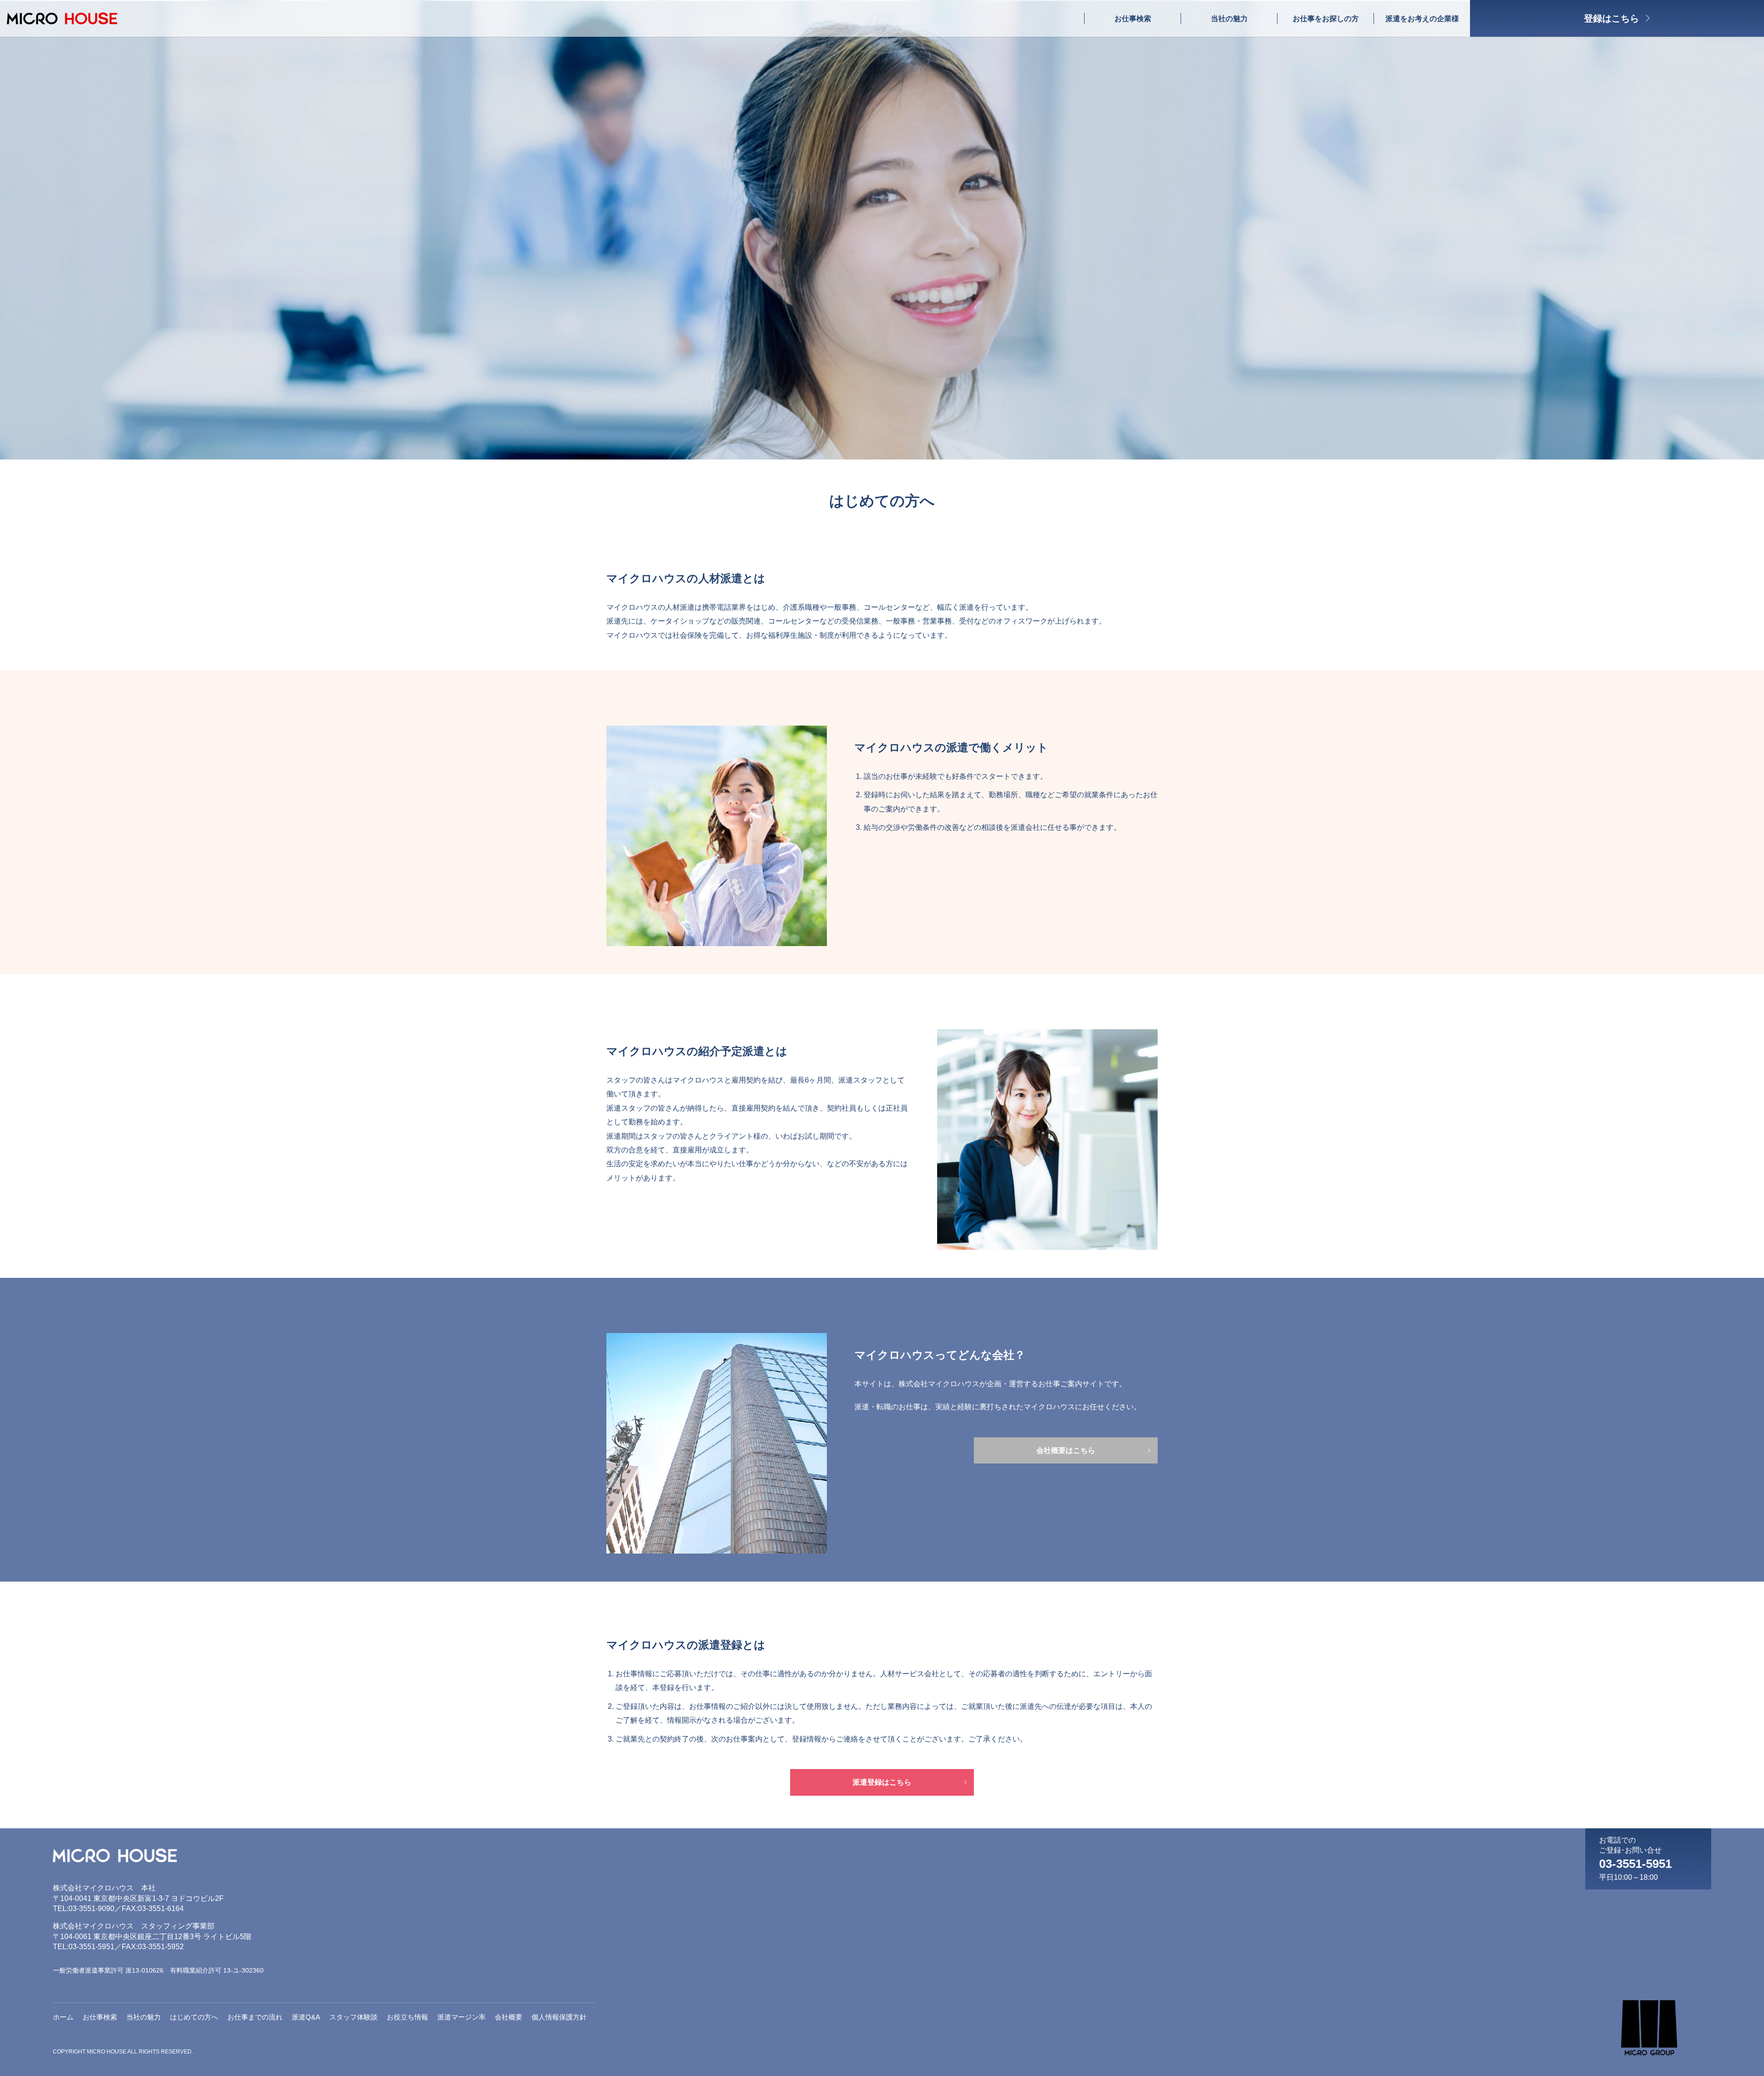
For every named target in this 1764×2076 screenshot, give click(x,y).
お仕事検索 (1133, 19)
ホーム (63, 2017)
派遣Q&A (306, 2017)
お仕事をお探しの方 (1326, 19)
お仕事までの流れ (255, 2017)
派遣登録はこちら (882, 1782)
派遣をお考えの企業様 (1422, 19)
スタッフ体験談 (353, 2017)
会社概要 (509, 2017)
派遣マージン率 (461, 2017)
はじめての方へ (194, 2017)
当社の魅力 (1229, 19)
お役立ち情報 (407, 2017)
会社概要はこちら (1066, 1450)
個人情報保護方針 (559, 2017)
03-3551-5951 (1635, 1864)
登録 (1611, 18)
